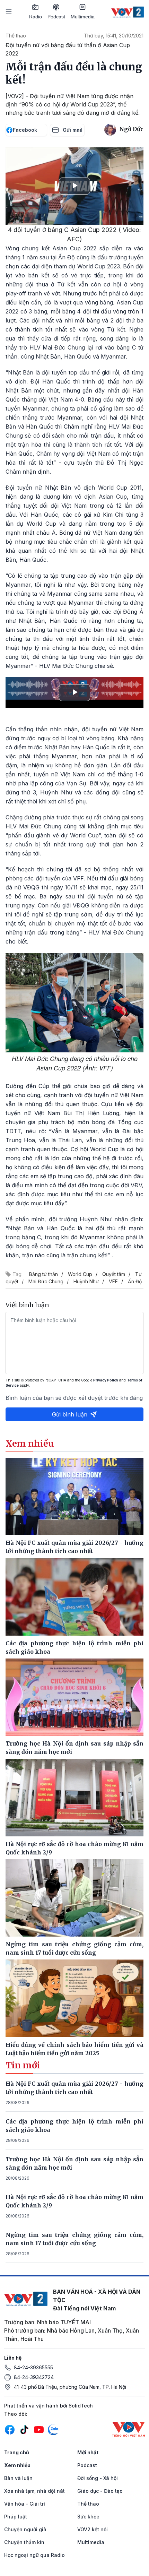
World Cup (80, 1274)
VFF (113, 1281)
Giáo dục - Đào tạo (100, 2491)
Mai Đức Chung (46, 1281)
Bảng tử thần (43, 1274)
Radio (36, 17)
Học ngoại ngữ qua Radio (34, 2555)
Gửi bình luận (70, 1414)
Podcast (56, 17)
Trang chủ (17, 2452)
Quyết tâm (114, 1274)
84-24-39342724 (34, 2377)
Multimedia (83, 17)
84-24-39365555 (33, 2367)
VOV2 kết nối (93, 2529)
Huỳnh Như (86, 1281)
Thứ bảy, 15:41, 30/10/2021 (114, 36)
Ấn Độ (135, 1281)
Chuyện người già (25, 2529)
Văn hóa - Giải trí (25, 2504)
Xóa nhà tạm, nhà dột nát (34, 2491)
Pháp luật (16, 2517)
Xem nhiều (17, 2465)
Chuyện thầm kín (24, 2542)
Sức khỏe (88, 2517)
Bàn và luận (18, 2478)
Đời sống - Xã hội (98, 2478)
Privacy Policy (106, 1380)
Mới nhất (88, 2452)
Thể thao (16, 36)
